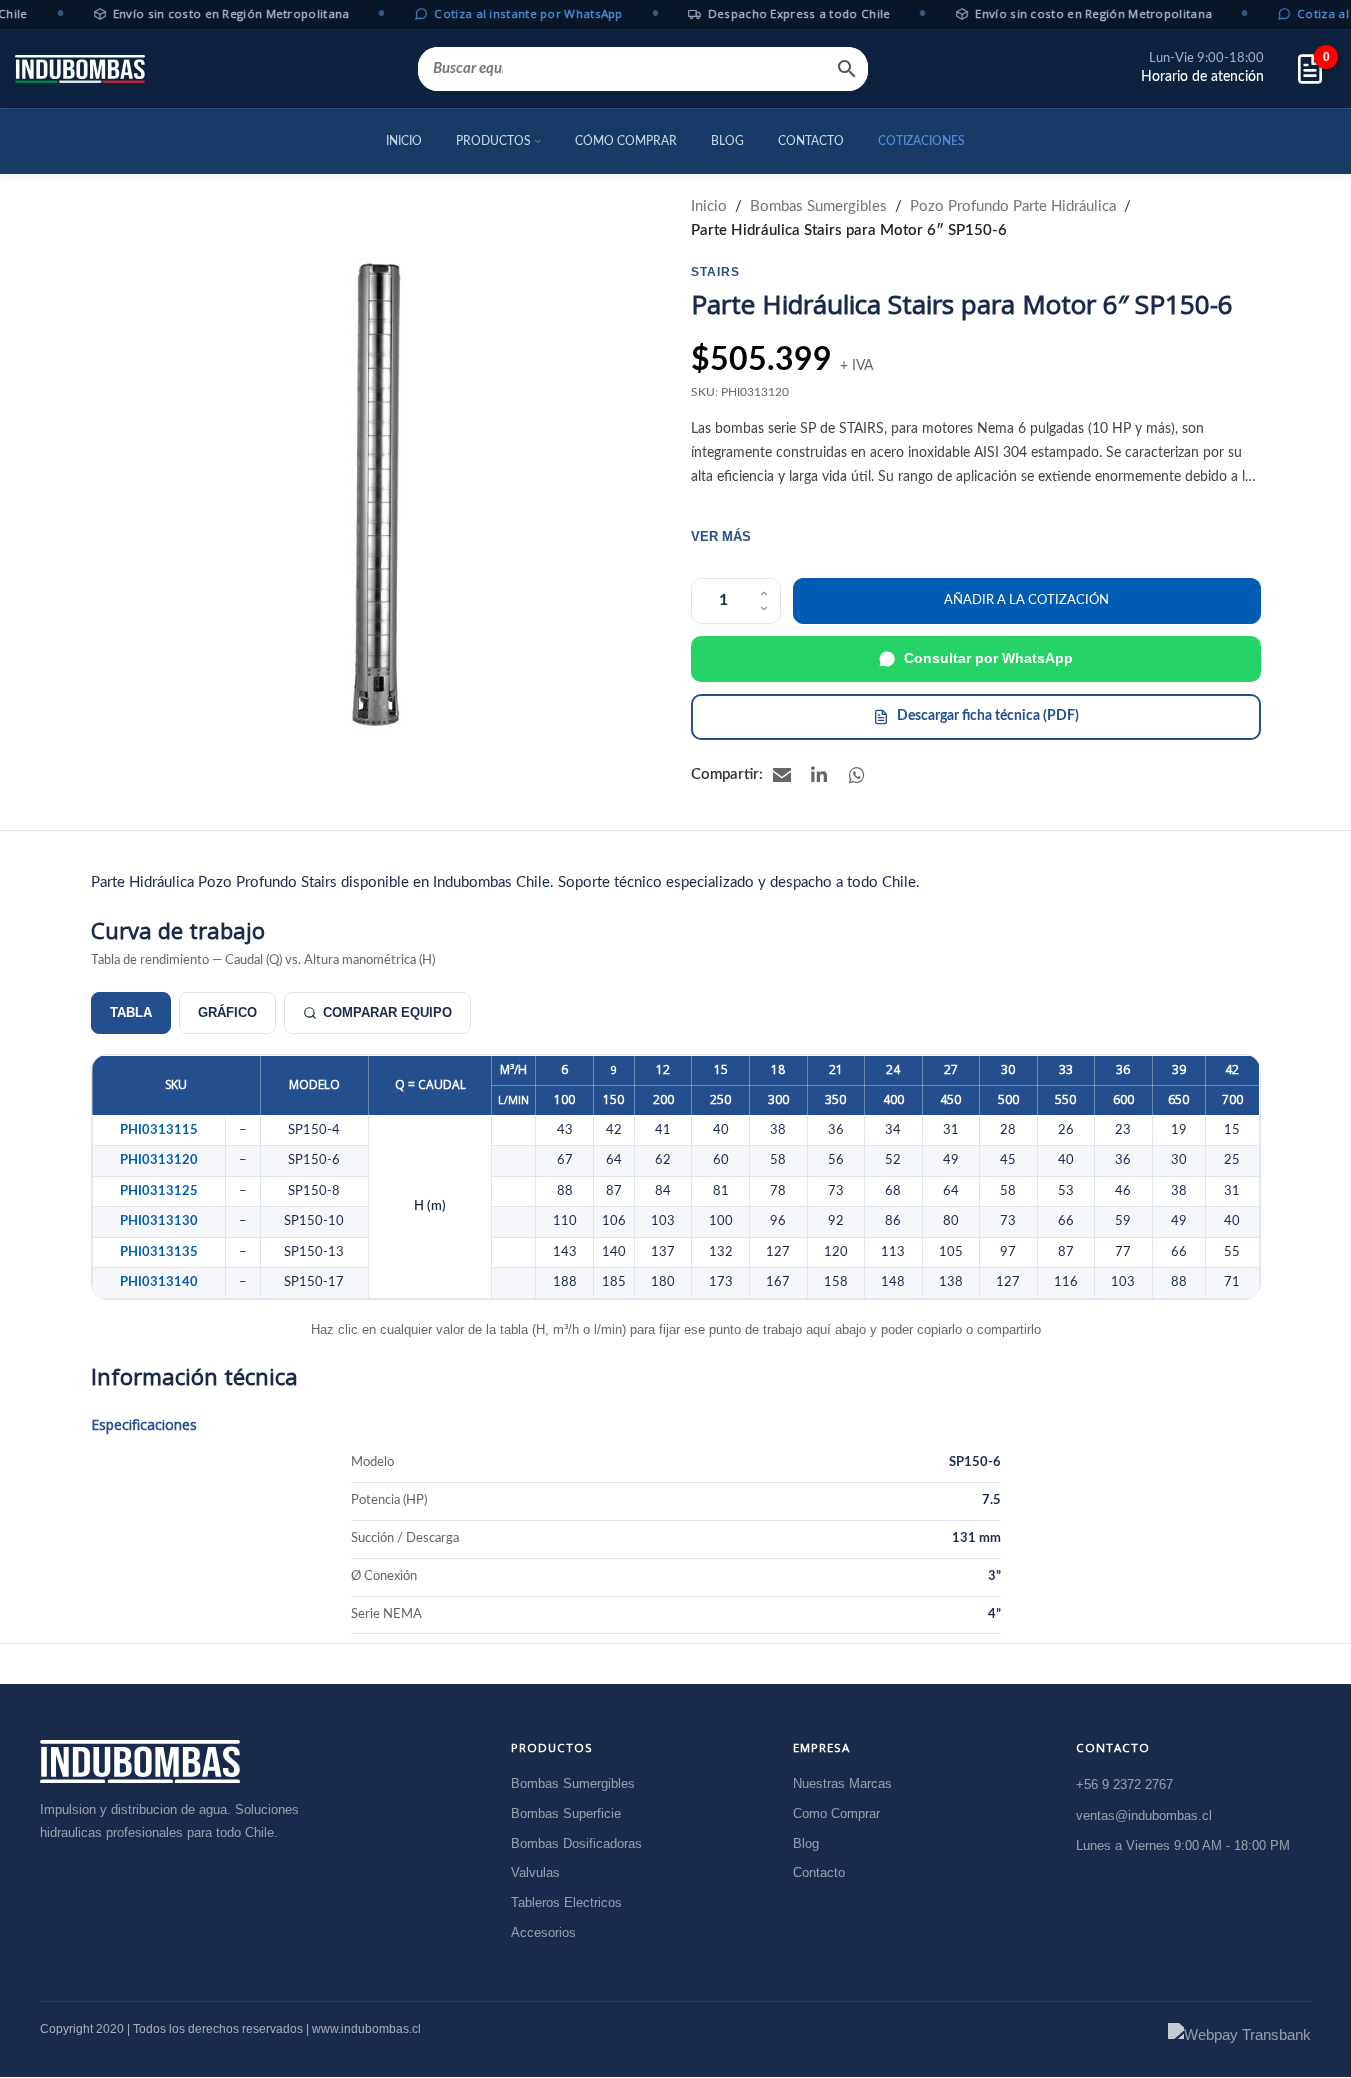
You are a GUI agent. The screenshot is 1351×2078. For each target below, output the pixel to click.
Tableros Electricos (566, 1903)
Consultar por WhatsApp (988, 658)
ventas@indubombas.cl (1144, 1815)
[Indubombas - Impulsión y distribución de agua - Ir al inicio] (140, 1761)
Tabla (131, 1012)
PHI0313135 (159, 1252)
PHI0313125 (159, 1191)
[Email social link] (782, 775)
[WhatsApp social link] (858, 775)
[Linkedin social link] (820, 775)
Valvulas (535, 1873)
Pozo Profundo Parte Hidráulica (1013, 206)
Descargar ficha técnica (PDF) (988, 716)
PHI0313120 (159, 1160)
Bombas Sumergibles (818, 206)
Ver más (721, 536)
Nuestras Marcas (842, 1784)
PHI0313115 (159, 1130)
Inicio (709, 206)
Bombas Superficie (566, 1813)
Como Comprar (836, 1813)
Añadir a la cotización (1026, 600)
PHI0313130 (159, 1221)
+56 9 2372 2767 (1124, 1785)
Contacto (819, 1873)
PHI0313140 (159, 1282)
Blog (806, 1843)
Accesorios (543, 1933)
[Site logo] (80, 69)
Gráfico (227, 1012)
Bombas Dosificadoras (576, 1843)
